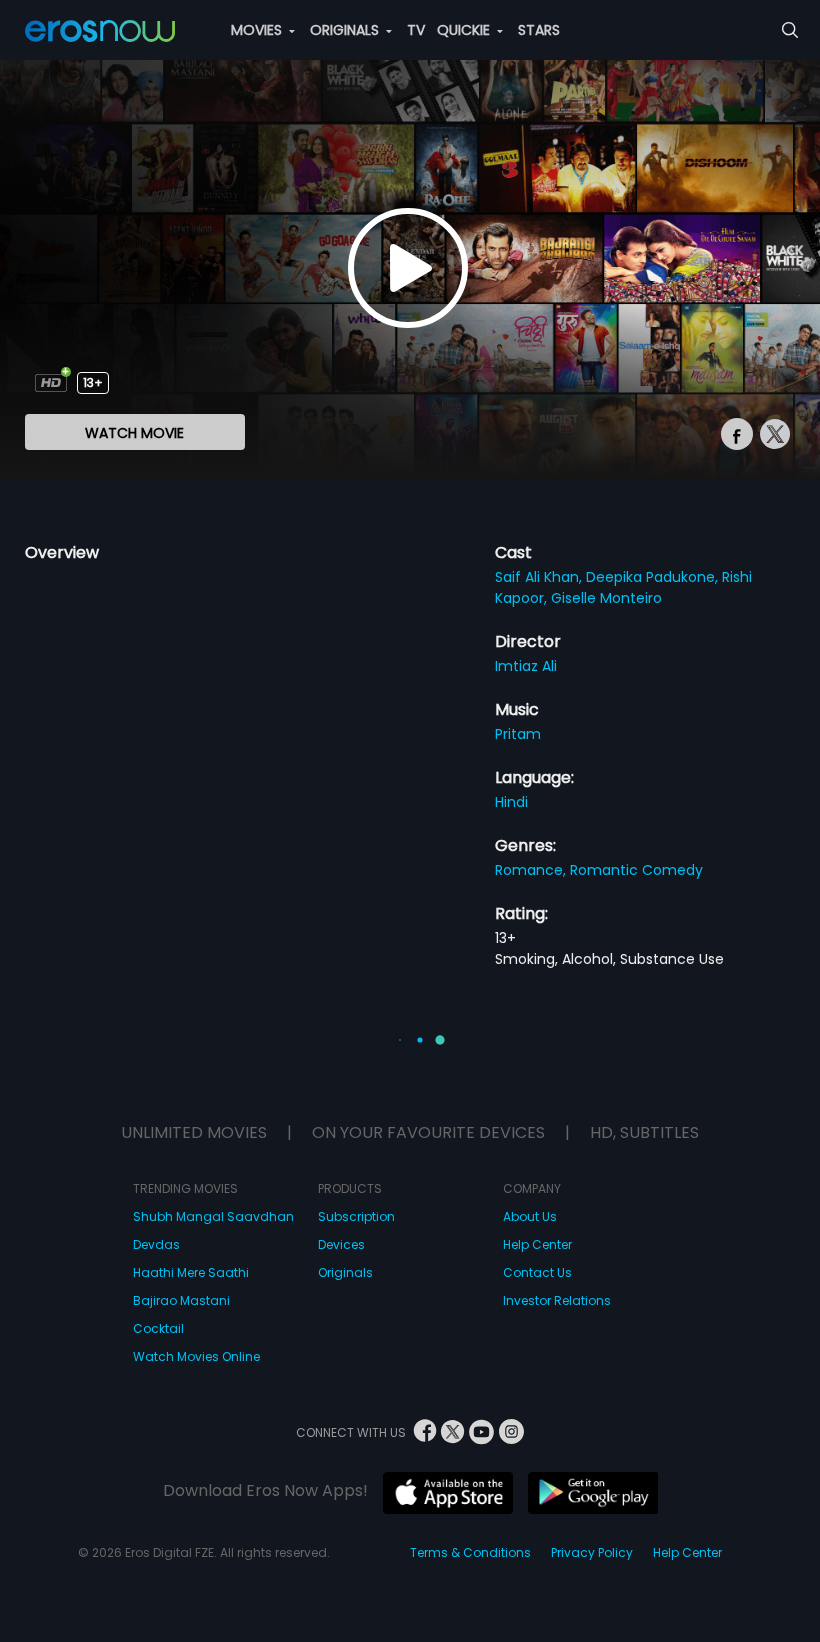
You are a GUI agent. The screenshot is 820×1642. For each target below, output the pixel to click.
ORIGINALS (346, 30)
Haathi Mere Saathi (191, 1272)
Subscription (356, 1216)
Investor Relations (557, 1300)
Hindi (511, 802)
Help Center (537, 1244)
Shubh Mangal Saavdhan (213, 1216)
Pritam (518, 734)
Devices (341, 1244)
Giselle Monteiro (606, 598)
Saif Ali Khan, (540, 577)
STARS (539, 30)
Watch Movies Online (196, 1356)
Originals (345, 1272)
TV (416, 30)
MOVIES (258, 30)
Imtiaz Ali (526, 666)
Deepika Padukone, (654, 577)
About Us (530, 1216)
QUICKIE (465, 30)
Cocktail (158, 1328)
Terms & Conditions (470, 1552)
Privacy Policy (592, 1552)
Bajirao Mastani (181, 1300)
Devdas (156, 1244)
